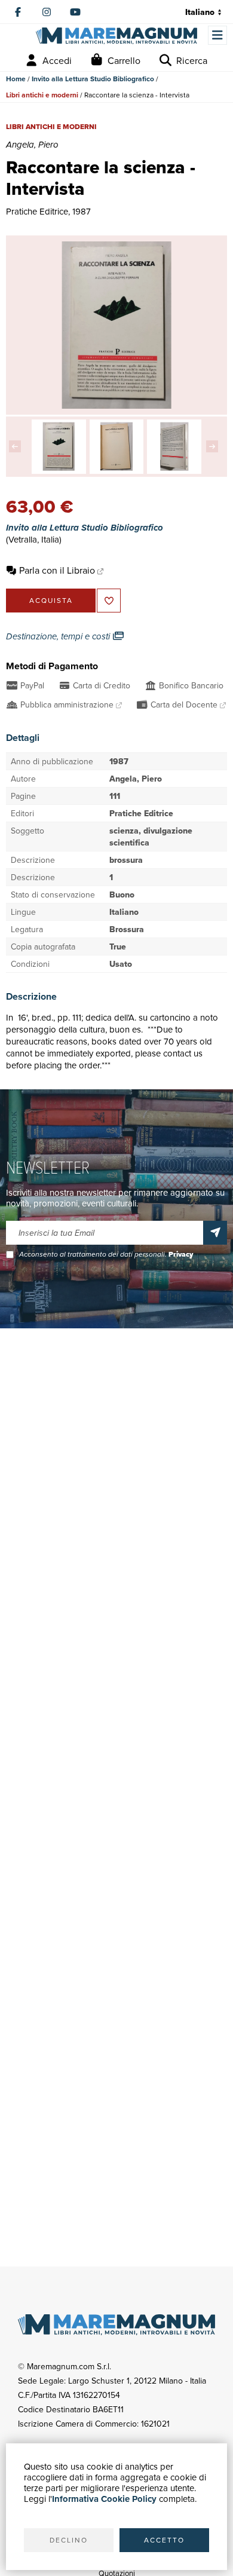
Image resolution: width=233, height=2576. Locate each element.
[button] (18, 446)
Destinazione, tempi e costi (59, 636)
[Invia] (215, 1233)
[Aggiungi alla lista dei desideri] (109, 601)
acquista (51, 600)
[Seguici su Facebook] (18, 12)
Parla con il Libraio (57, 570)
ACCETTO (164, 2540)
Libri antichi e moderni (42, 95)
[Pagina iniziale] (116, 36)
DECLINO (69, 2540)
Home (16, 79)
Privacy (181, 1254)
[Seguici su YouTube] (75, 12)
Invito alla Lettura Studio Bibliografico (93, 79)
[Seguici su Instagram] (47, 12)
